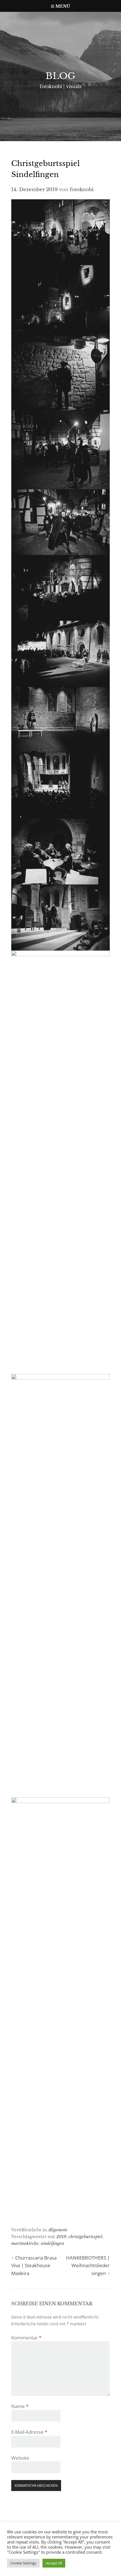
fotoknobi (82, 190)
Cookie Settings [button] (23, 2563)
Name (20, 2406)
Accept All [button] (54, 2563)
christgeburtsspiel (86, 2237)
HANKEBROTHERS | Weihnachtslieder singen (88, 2265)
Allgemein (58, 2230)
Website (20, 2458)
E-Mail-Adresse (29, 2432)
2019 (61, 2237)
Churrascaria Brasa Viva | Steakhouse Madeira (34, 2265)
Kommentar (26, 2338)
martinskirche (25, 2243)
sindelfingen (52, 2243)
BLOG (60, 76)
